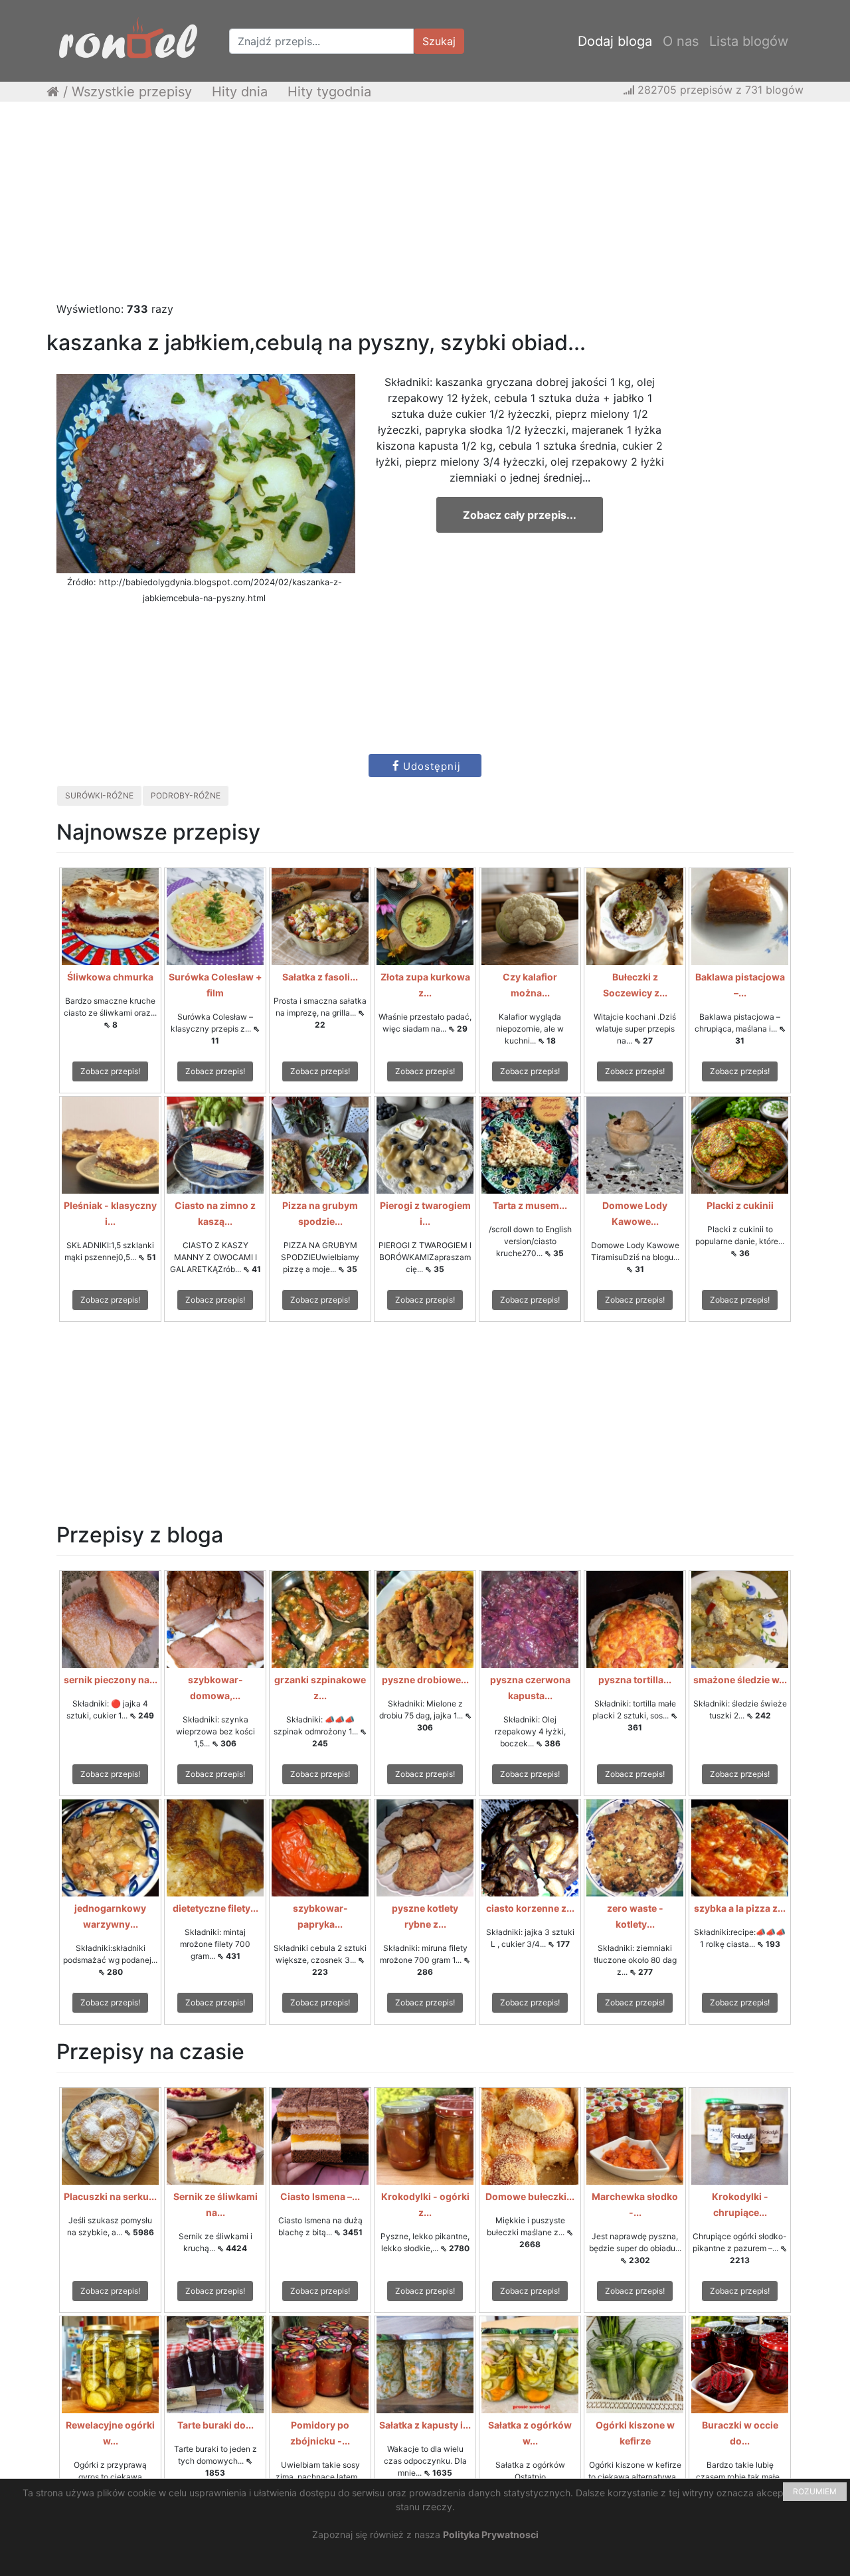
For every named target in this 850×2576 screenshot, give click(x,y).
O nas (681, 41)
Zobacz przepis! (110, 1071)
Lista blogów (749, 41)
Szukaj (439, 41)
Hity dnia (240, 92)
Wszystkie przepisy (132, 92)
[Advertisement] (425, 208)
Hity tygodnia (329, 92)
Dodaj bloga (615, 41)
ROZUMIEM (815, 2491)
